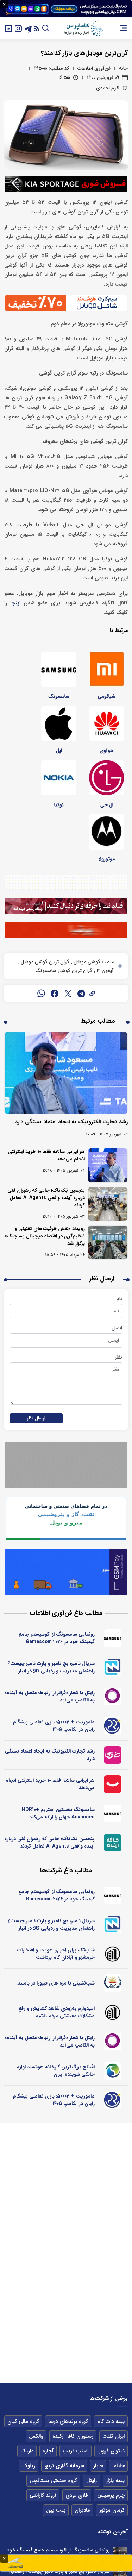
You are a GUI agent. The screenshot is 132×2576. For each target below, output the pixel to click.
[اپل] (59, 723)
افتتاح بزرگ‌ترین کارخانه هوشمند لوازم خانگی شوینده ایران (55, 2071)
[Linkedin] (8, 28)
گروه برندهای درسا (68, 2421)
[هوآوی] (107, 723)
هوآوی (107, 751)
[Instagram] (18, 28)
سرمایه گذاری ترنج (64, 2466)
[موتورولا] (107, 832)
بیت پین (56, 2510)
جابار (98, 2466)
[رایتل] (113, 1697)
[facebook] (55, 994)
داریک (27, 2451)
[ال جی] (107, 778)
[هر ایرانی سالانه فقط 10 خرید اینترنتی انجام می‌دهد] (108, 1165)
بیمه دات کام (111, 2421)
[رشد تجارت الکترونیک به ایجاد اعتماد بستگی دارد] (66, 1073)
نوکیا (59, 805)
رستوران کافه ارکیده (73, 2436)
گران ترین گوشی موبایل (44, 962)
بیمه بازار (115, 2481)
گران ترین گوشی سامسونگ (64, 971)
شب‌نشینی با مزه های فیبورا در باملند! (55, 1983)
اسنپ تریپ (76, 2451)
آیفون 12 (104, 971)
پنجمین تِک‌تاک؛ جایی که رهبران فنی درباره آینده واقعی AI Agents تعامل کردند (46, 1198)
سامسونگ (59, 696)
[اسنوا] (113, 2071)
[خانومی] (113, 1755)
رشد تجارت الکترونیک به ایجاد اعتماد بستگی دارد (71, 1122)
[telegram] (81, 994)
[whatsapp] (41, 994)
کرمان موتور (112, 2510)
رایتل (92, 2481)
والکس (36, 2436)
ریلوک (29, 2466)
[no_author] (113, 1954)
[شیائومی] (107, 669)
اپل (59, 751)
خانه (123, 68)
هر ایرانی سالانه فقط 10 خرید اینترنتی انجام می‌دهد (46, 1155)
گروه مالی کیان (23, 2421)
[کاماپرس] (83, 28)
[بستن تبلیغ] (4, 4)
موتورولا (107, 859)
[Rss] (37, 28)
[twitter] (68, 994)
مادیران (82, 2510)
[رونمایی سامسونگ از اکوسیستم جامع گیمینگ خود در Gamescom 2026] (120, 2554)
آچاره (48, 2451)
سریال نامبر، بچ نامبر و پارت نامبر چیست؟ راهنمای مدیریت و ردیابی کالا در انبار (51, 1667)
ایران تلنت (114, 2436)
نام (119, 1299)
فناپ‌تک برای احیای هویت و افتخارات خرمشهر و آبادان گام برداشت (56, 1954)
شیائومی (107, 696)
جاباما (118, 2466)
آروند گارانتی (43, 2495)
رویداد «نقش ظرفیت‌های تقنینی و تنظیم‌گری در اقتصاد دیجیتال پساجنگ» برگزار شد (45, 1236)
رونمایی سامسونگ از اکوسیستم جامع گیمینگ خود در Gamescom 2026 (56, 1638)
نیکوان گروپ (111, 2451)
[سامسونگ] (59, 669)
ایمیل (117, 1328)
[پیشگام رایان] (113, 1726)
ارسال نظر (36, 1418)
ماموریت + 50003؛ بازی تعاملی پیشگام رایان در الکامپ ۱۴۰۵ (54, 1726)
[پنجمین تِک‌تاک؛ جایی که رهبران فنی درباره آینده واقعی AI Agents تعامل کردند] (108, 1204)
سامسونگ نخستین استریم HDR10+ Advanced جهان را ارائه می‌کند (58, 1813)
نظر (118, 1357)
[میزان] (113, 1667)
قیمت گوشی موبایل (93, 962)
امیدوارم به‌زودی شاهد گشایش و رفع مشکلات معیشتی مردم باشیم (56, 2012)
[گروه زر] (113, 1983)
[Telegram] (28, 28)
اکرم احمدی (108, 88)
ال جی (107, 805)
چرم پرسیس (111, 2495)
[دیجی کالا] (113, 1784)
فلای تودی (77, 2495)
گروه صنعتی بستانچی (53, 2481)
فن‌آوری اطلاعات (94, 68)
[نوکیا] (59, 778)
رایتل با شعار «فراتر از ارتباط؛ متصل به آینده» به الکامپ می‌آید (50, 1696)
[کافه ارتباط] (113, 1843)
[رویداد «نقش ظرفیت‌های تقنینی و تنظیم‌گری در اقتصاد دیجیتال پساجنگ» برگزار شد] (108, 1242)
